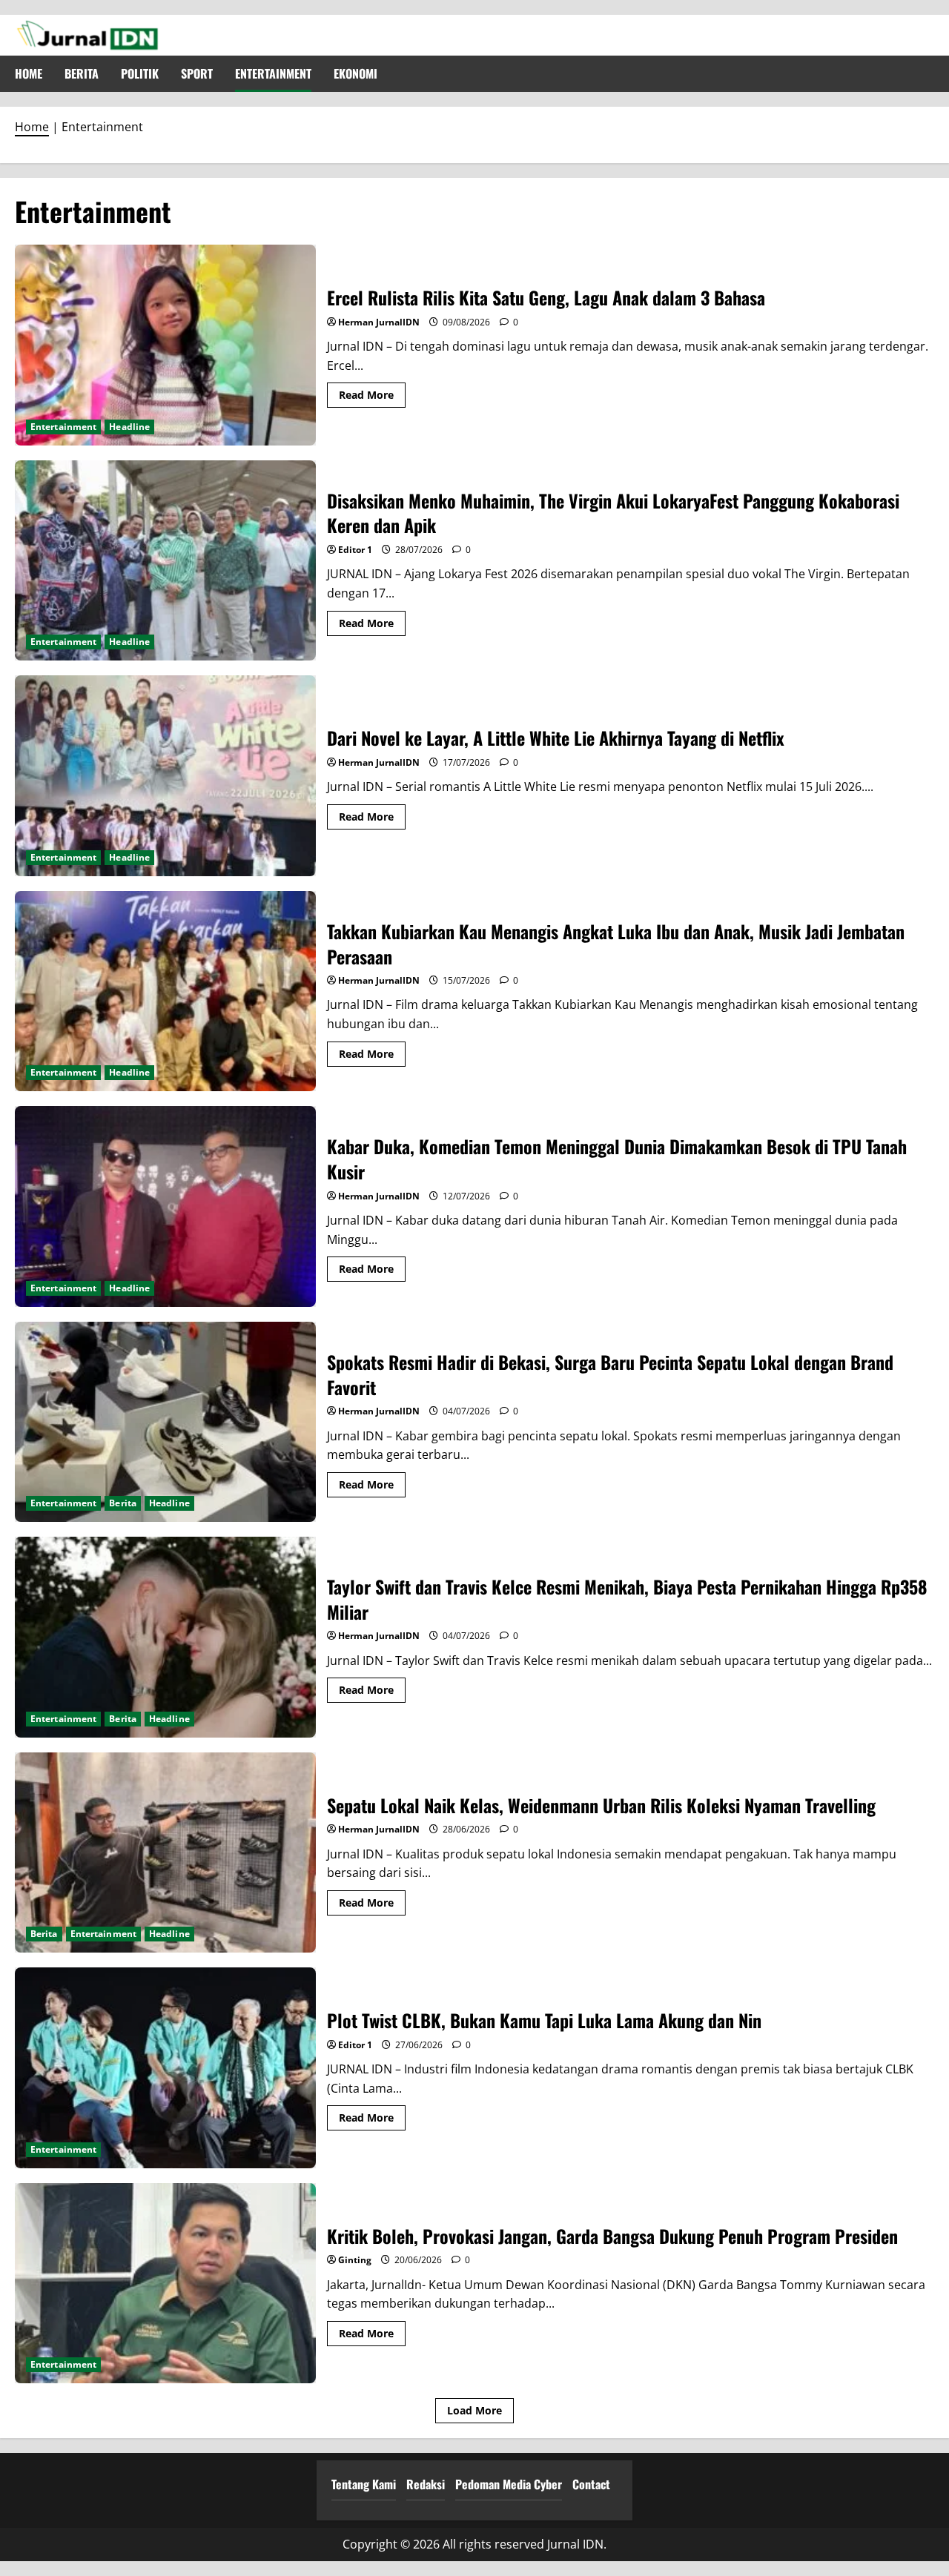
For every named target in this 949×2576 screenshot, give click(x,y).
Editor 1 (355, 550)
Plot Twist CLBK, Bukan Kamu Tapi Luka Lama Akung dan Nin (165, 2068)
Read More (372, 397)
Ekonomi (356, 73)
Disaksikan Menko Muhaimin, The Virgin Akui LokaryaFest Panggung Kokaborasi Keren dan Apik (165, 561)
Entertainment (273, 73)
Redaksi (426, 2484)
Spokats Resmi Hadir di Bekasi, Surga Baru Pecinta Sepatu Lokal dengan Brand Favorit (165, 1422)
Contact (591, 2484)
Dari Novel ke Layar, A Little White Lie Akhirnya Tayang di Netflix (165, 776)
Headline (129, 427)
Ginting (355, 2260)
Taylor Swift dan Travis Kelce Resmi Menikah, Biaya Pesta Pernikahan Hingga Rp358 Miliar (165, 1637)
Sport (197, 73)
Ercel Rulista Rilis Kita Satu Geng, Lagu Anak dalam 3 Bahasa (165, 345)
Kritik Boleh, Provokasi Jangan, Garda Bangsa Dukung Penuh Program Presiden (165, 2284)
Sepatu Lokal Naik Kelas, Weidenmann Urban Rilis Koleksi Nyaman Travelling (165, 1853)
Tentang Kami (364, 2484)
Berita (82, 73)
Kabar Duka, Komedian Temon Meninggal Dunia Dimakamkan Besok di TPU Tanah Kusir (165, 1206)
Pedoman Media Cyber (509, 2484)
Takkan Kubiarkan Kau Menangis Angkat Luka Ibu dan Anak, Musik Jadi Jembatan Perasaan (165, 991)
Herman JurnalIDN (379, 322)
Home (29, 73)
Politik (140, 73)
